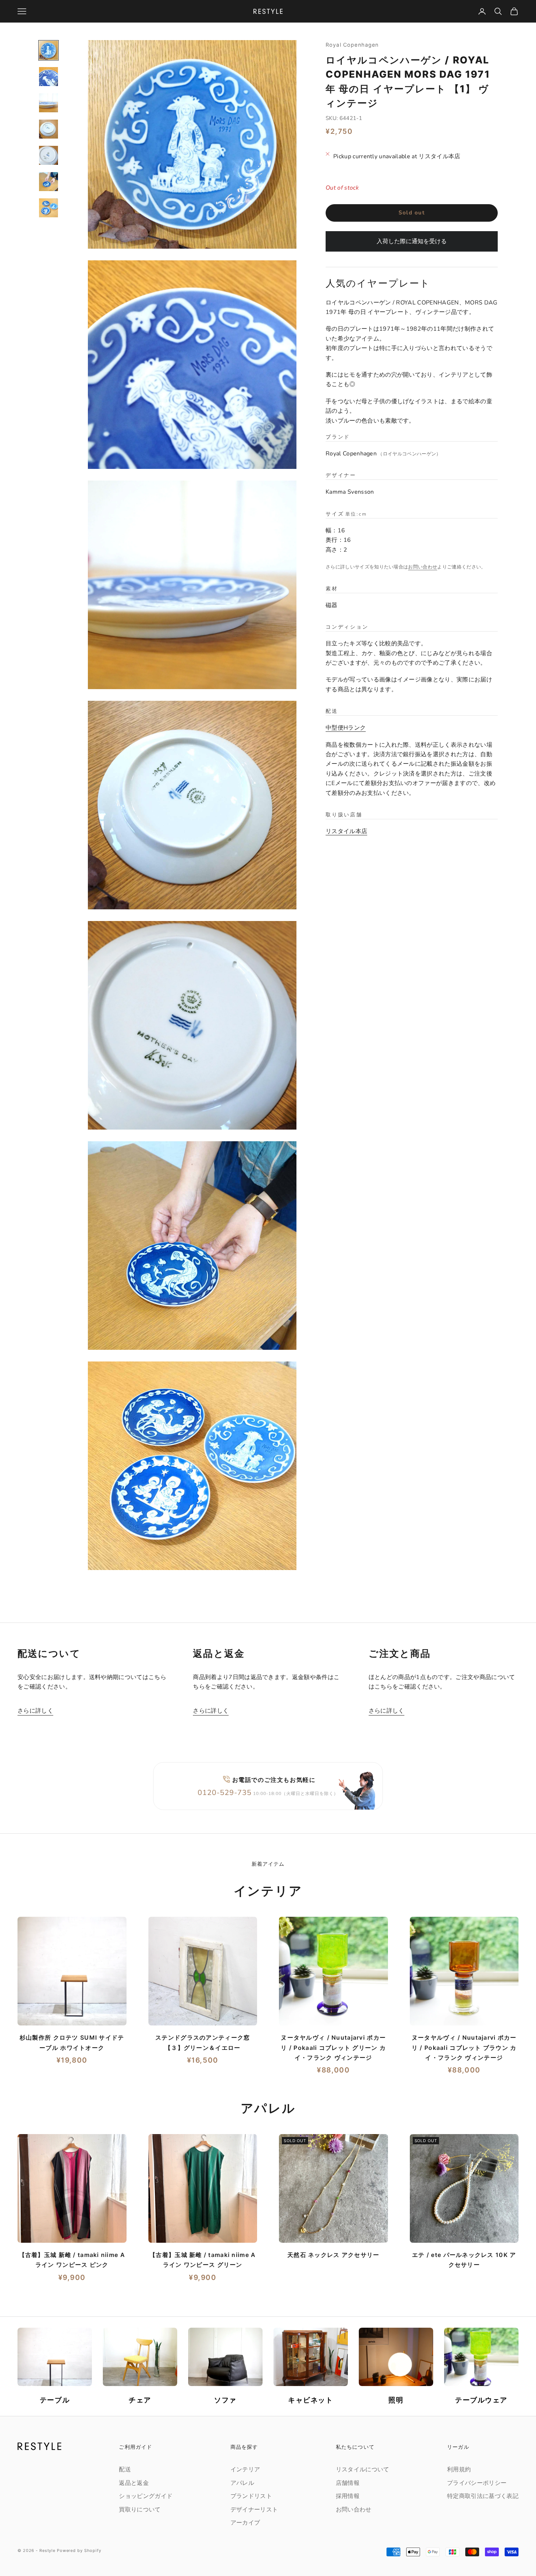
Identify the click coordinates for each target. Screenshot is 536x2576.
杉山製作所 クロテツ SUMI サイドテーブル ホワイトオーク (72, 2042)
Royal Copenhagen (352, 45)
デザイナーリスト (254, 2510)
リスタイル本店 (346, 831)
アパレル (242, 2483)
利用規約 (459, 2470)
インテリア (245, 2470)
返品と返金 (134, 2483)
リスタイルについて (363, 2470)
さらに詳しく (35, 1711)
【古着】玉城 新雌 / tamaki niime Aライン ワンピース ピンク (72, 2260)
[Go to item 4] (48, 129)
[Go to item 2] (48, 77)
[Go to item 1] (48, 50)
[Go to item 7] (48, 208)
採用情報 (348, 2496)
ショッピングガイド (146, 2496)
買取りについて (140, 2510)
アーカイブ (245, 2523)
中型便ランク (346, 728)
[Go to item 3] (48, 103)
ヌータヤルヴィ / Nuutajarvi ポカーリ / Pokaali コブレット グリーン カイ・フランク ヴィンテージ (333, 2047)
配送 (125, 2470)
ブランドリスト (251, 2496)
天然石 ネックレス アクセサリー (333, 2255)
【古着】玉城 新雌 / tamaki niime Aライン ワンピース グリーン (203, 2260)
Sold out (412, 213)
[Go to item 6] (48, 182)
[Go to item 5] (48, 155)
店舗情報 (348, 2483)
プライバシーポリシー (477, 2483)
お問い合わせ (423, 567)
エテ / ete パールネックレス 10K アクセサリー (464, 2260)
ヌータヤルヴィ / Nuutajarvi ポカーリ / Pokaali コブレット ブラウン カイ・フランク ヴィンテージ (464, 2047)
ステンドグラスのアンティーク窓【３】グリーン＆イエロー (203, 2042)
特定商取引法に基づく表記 (483, 2496)
